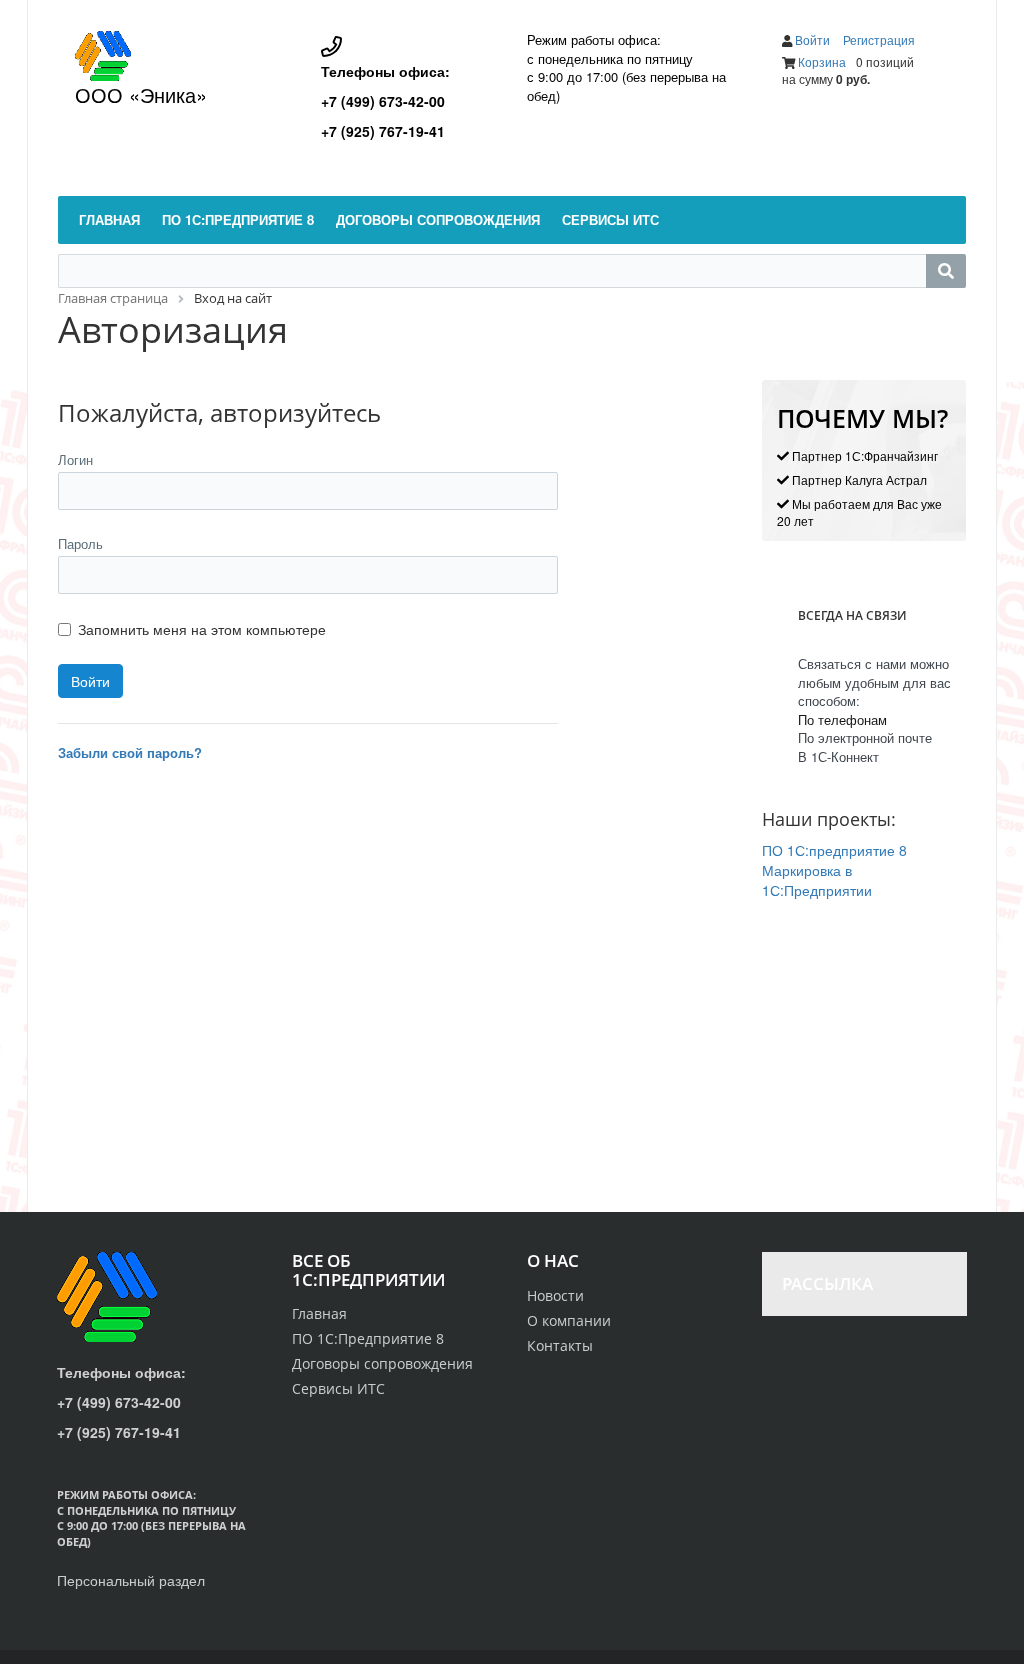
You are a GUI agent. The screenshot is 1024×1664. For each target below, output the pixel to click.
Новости (555, 1295)
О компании (569, 1320)
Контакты (560, 1345)
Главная (319, 1313)
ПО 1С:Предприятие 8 (368, 1338)
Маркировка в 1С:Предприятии (817, 880)
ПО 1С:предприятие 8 (834, 850)
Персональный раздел (131, 1580)
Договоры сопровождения (382, 1363)
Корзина (822, 61)
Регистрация (879, 39)
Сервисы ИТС (338, 1388)
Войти (814, 39)
